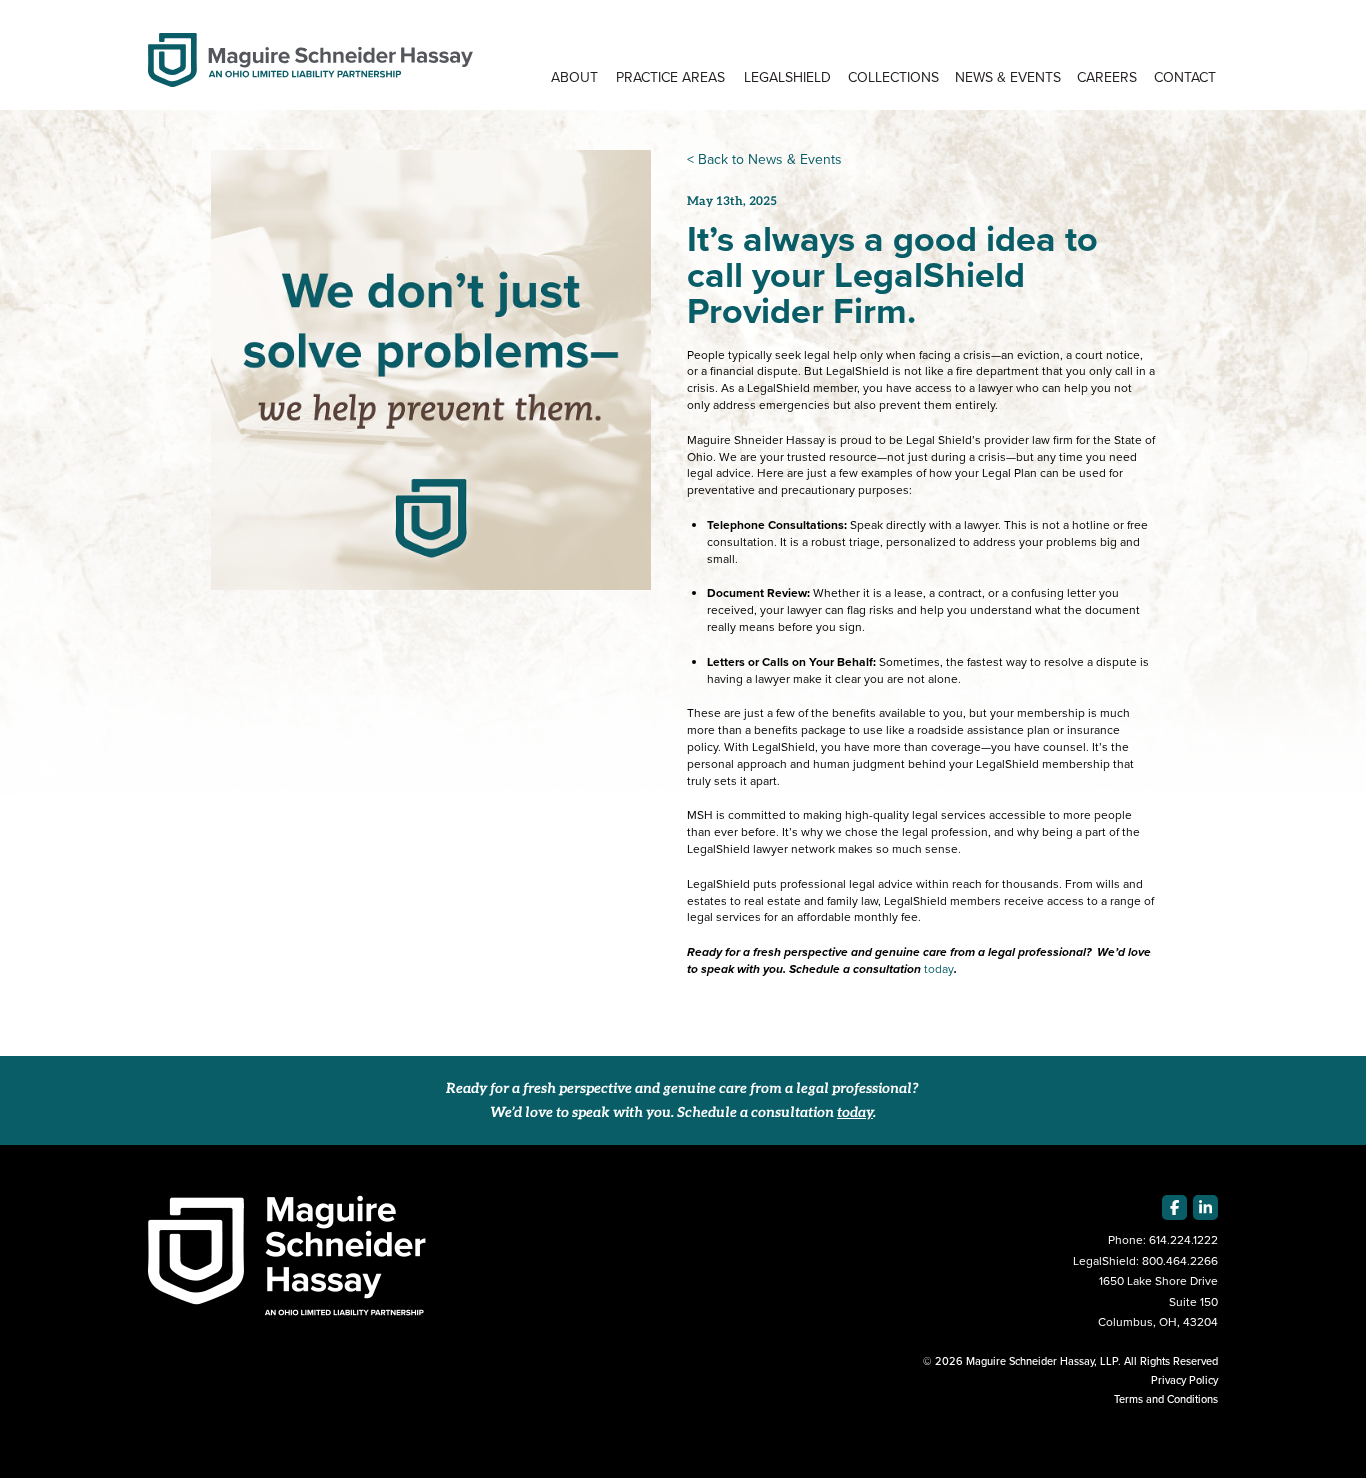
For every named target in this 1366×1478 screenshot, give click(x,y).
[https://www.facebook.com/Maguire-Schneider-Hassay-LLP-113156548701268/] (1174, 1207)
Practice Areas (670, 77)
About (574, 77)
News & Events (1008, 77)
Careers (1107, 77)
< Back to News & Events (764, 159)
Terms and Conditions (1166, 1399)
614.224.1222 (1183, 1240)
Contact (1185, 77)
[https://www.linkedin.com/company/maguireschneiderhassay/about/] (1205, 1207)
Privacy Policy (1184, 1380)
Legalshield (787, 77)
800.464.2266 (1180, 1261)
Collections (893, 77)
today (939, 969)
